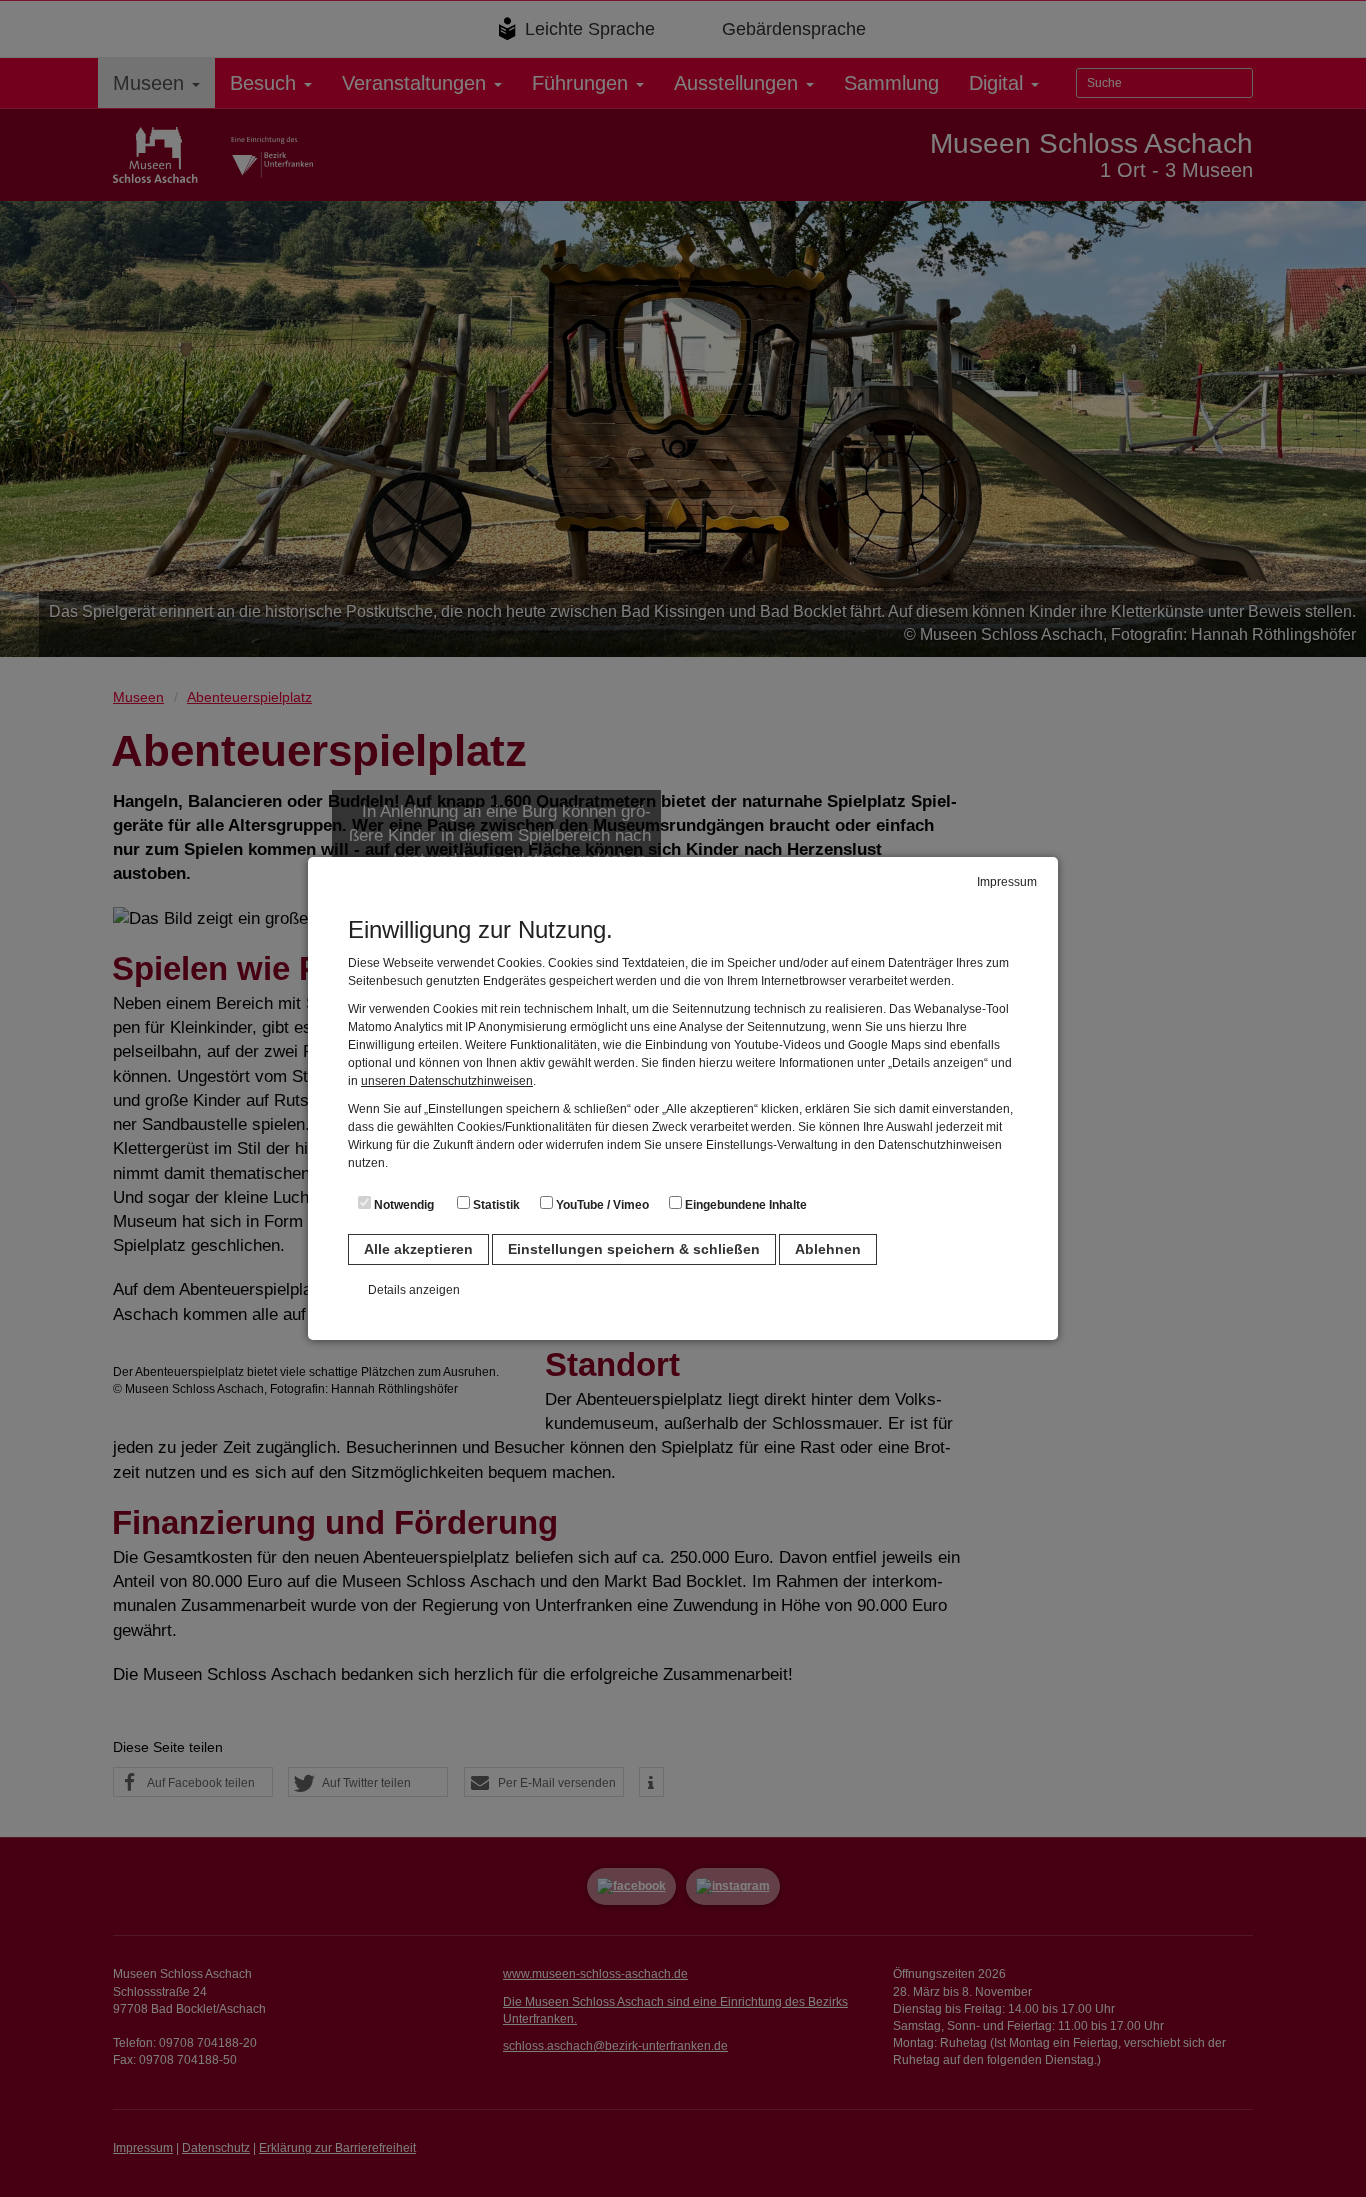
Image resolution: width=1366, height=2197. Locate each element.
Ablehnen (828, 1249)
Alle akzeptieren (418, 1249)
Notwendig (402, 1205)
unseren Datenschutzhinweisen (447, 1081)
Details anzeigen (414, 1290)
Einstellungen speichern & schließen (634, 1249)
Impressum (1007, 882)
